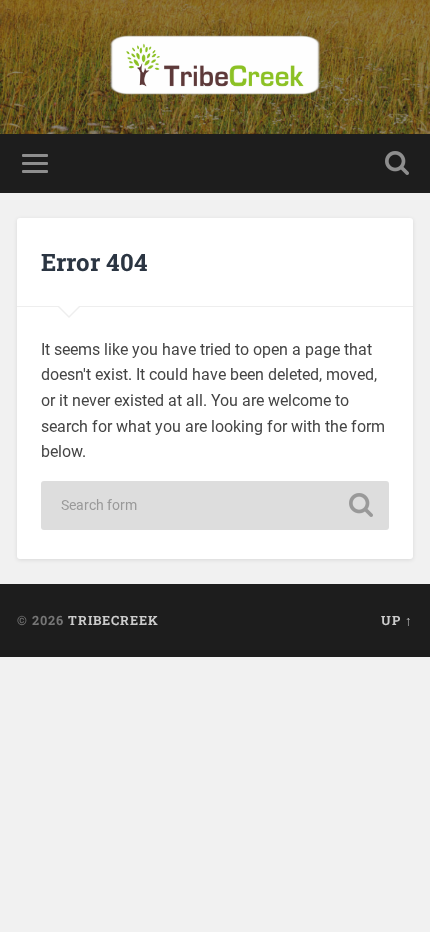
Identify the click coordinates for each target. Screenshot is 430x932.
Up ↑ (397, 620)
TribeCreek (113, 620)
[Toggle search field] (397, 163)
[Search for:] (215, 505)
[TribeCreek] (214, 67)
